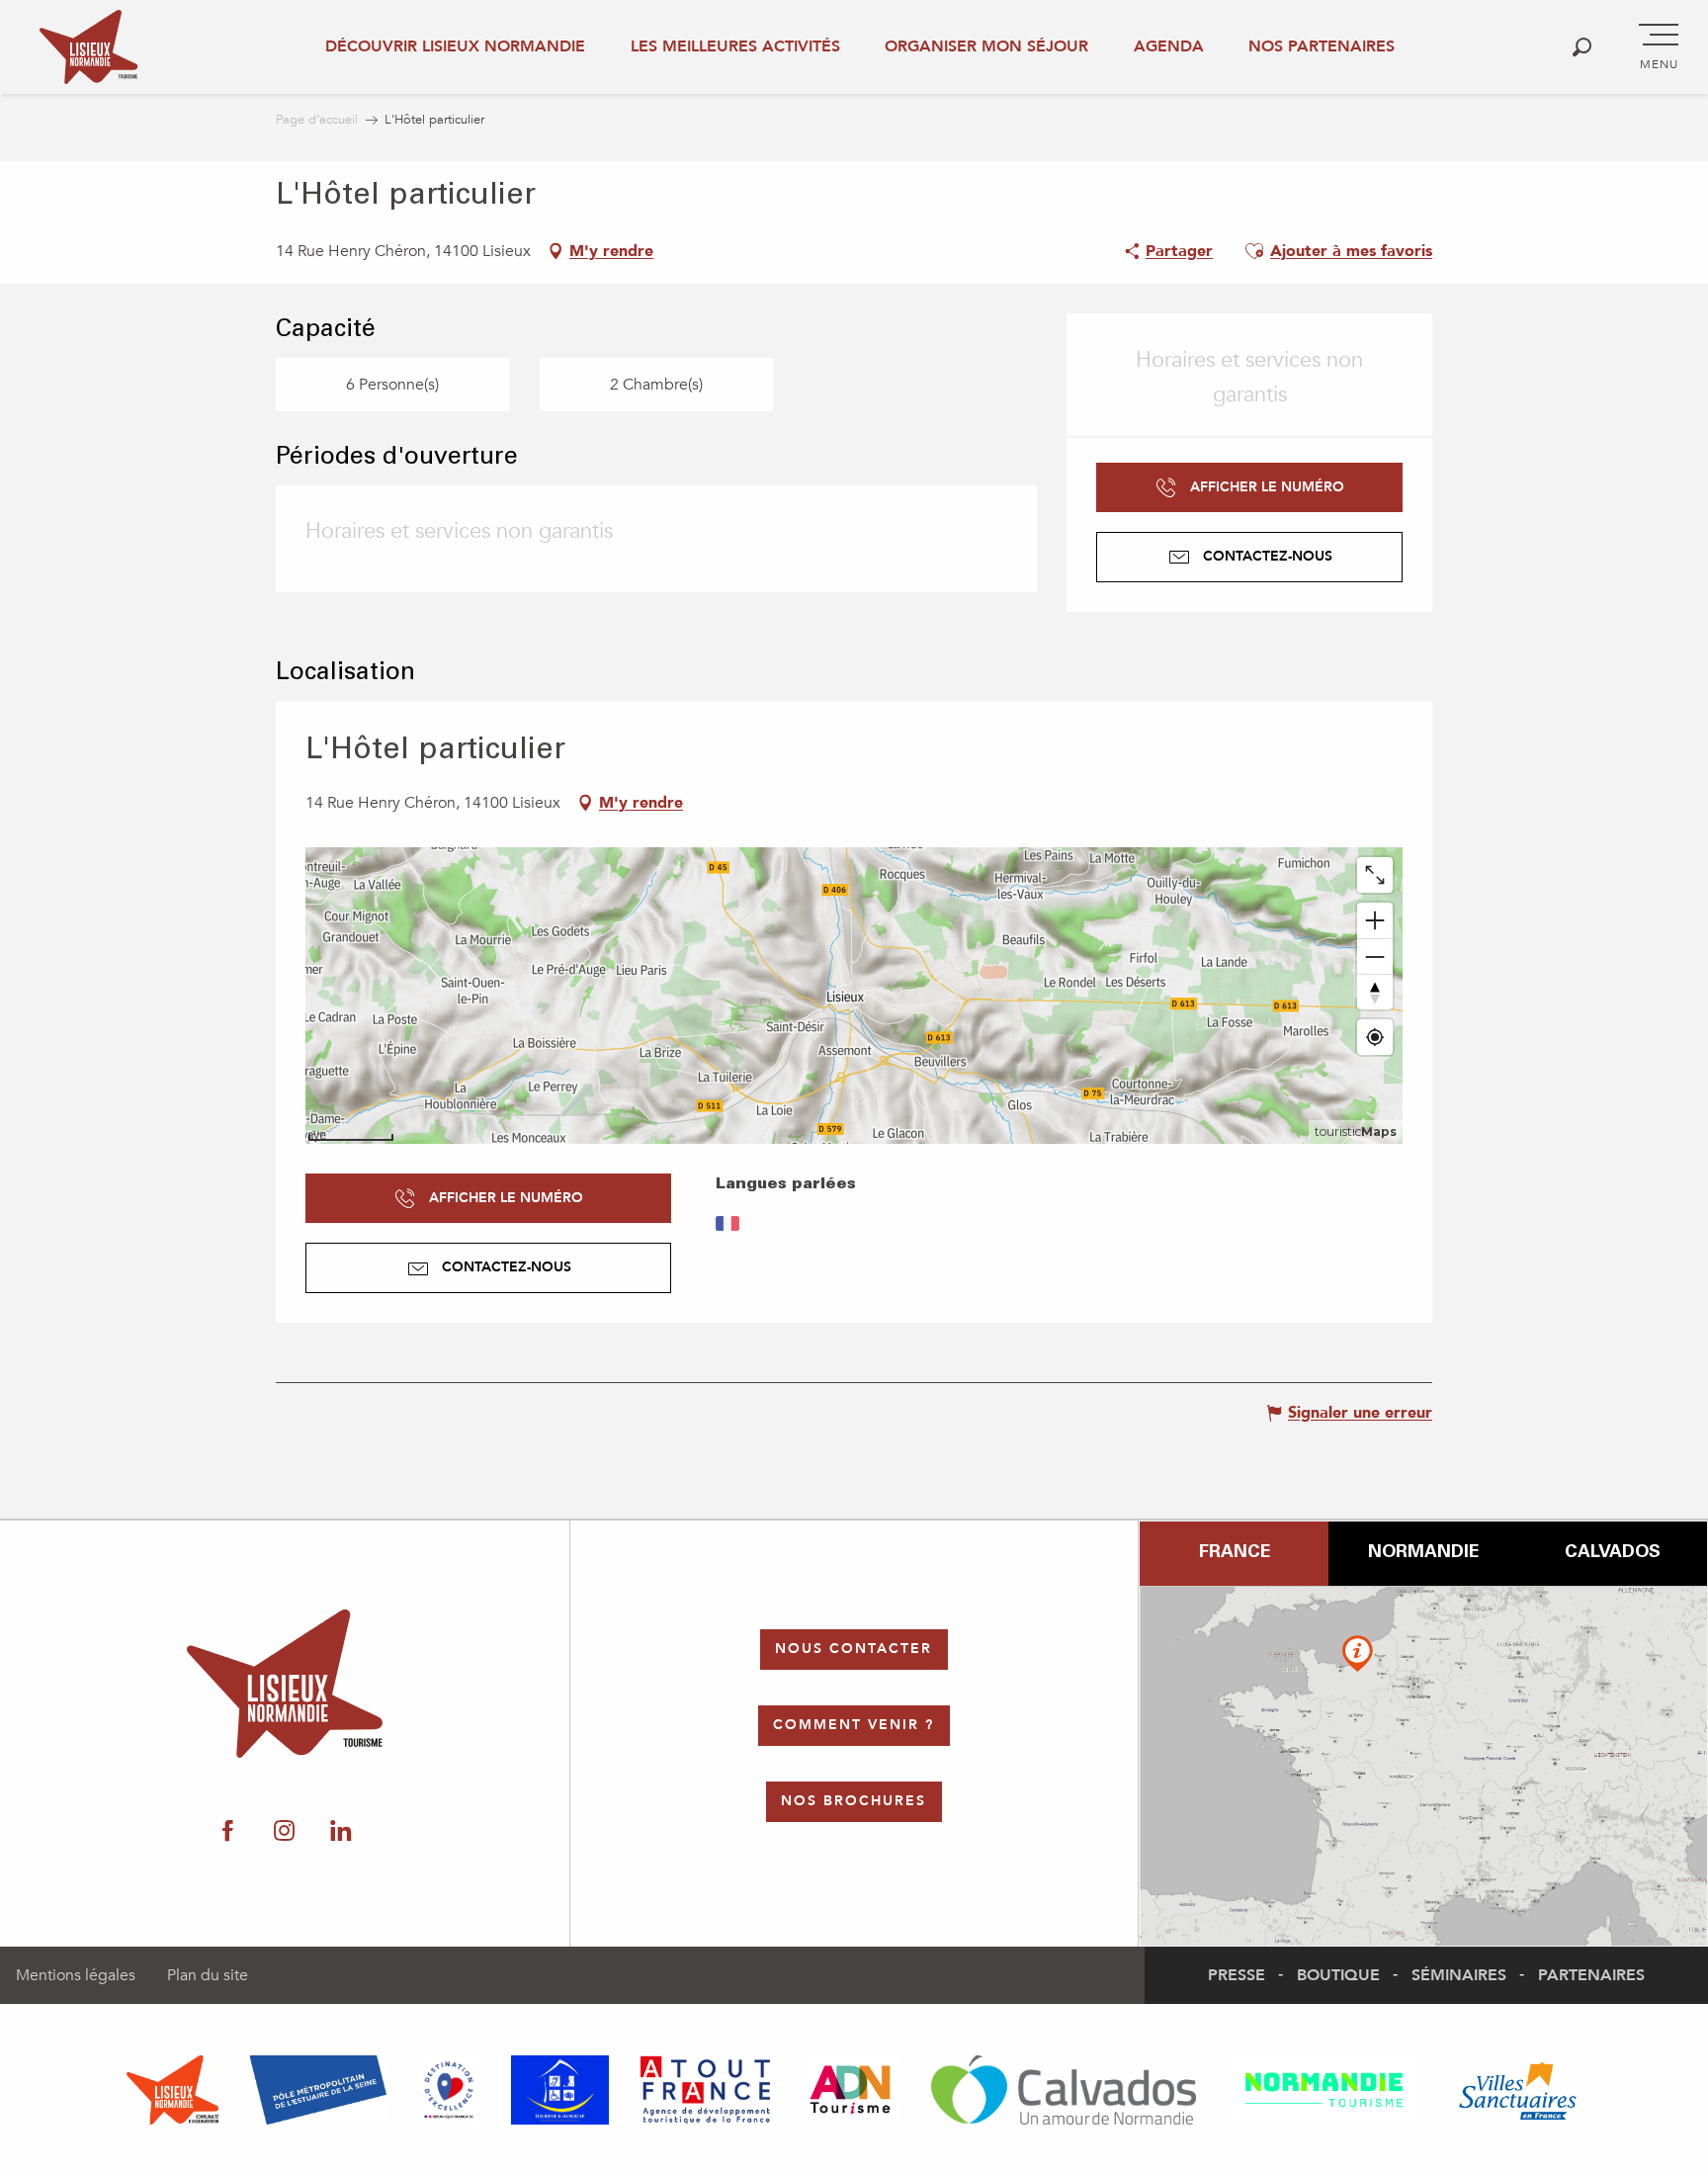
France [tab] (1235, 1553)
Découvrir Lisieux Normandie (455, 46)
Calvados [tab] (1613, 1553)
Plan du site (208, 1975)
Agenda (1169, 46)
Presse (1237, 1975)
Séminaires (1459, 1975)
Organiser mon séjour (986, 46)
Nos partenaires (1322, 46)
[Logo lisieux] (285, 1684)
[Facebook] (228, 1832)
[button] (1582, 47)
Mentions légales (76, 1975)
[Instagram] (284, 1832)
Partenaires (1591, 1975)
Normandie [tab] (1423, 1553)
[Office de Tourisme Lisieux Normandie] (88, 47)
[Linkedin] (341, 1832)
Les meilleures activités (735, 46)
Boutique (1338, 1975)
